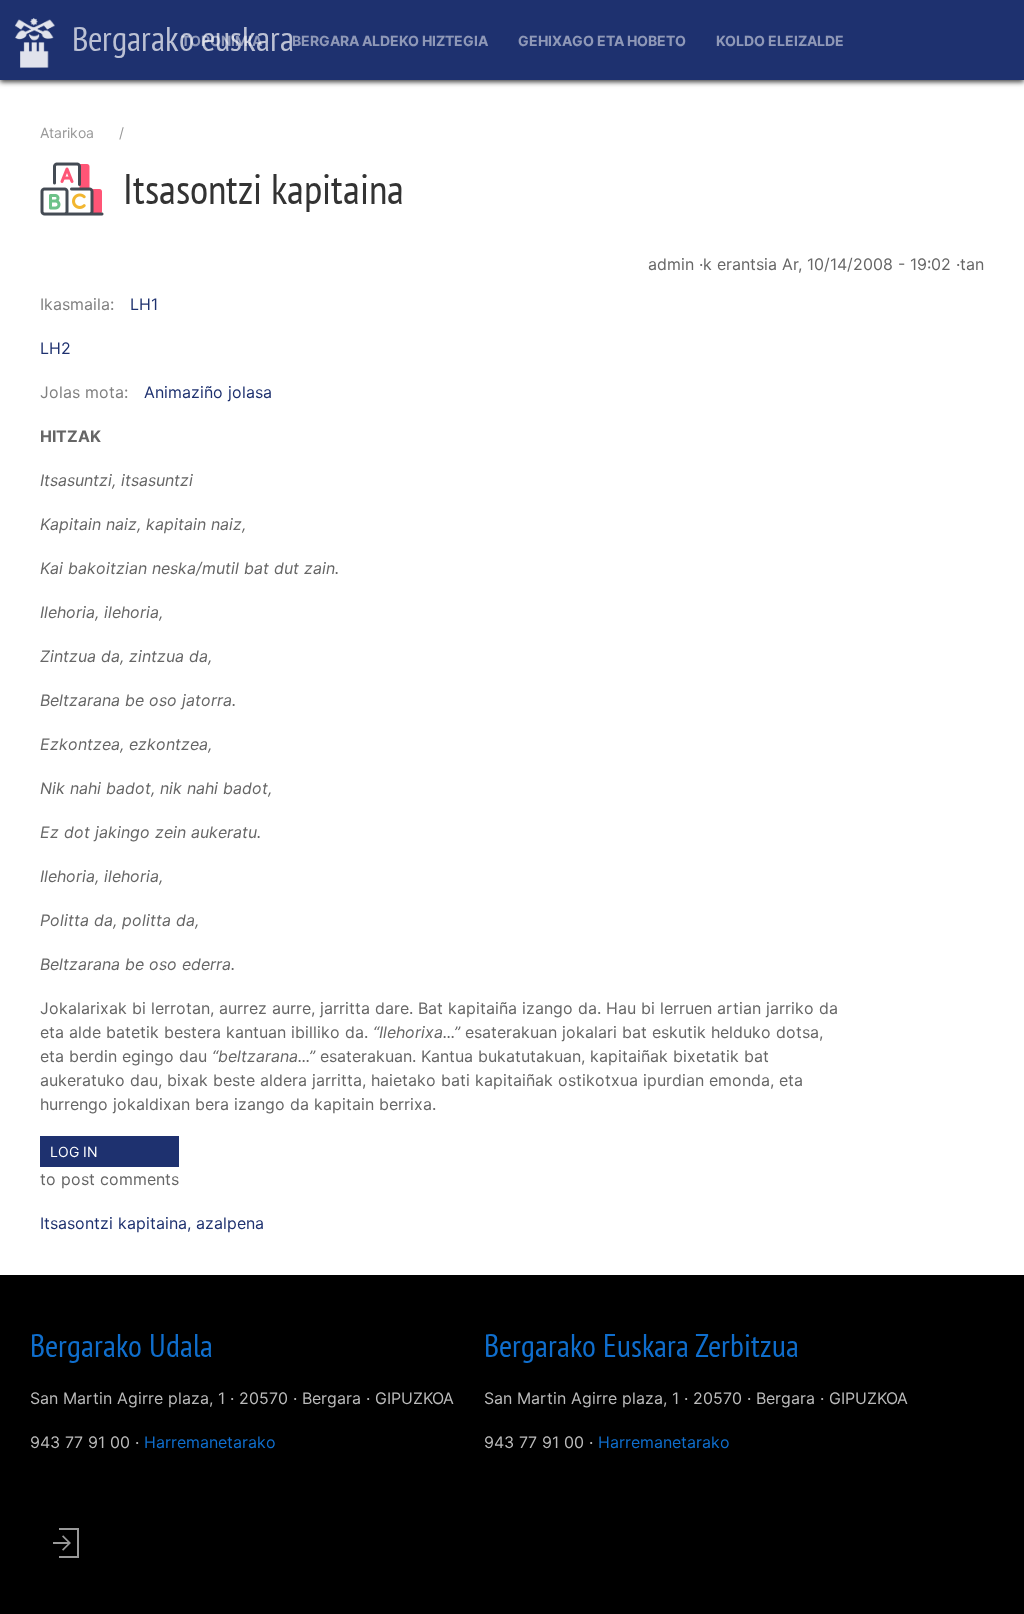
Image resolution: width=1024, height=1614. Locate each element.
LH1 (144, 304)
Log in (74, 1151)
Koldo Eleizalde (780, 40)
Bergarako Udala (121, 1345)
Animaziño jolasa (208, 392)
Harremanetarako (210, 1442)
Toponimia (221, 40)
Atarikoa (67, 132)
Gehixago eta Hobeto (602, 40)
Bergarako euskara (179, 38)
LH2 (55, 348)
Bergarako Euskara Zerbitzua (641, 1345)
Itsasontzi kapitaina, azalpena (152, 1223)
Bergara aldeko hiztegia (390, 40)
